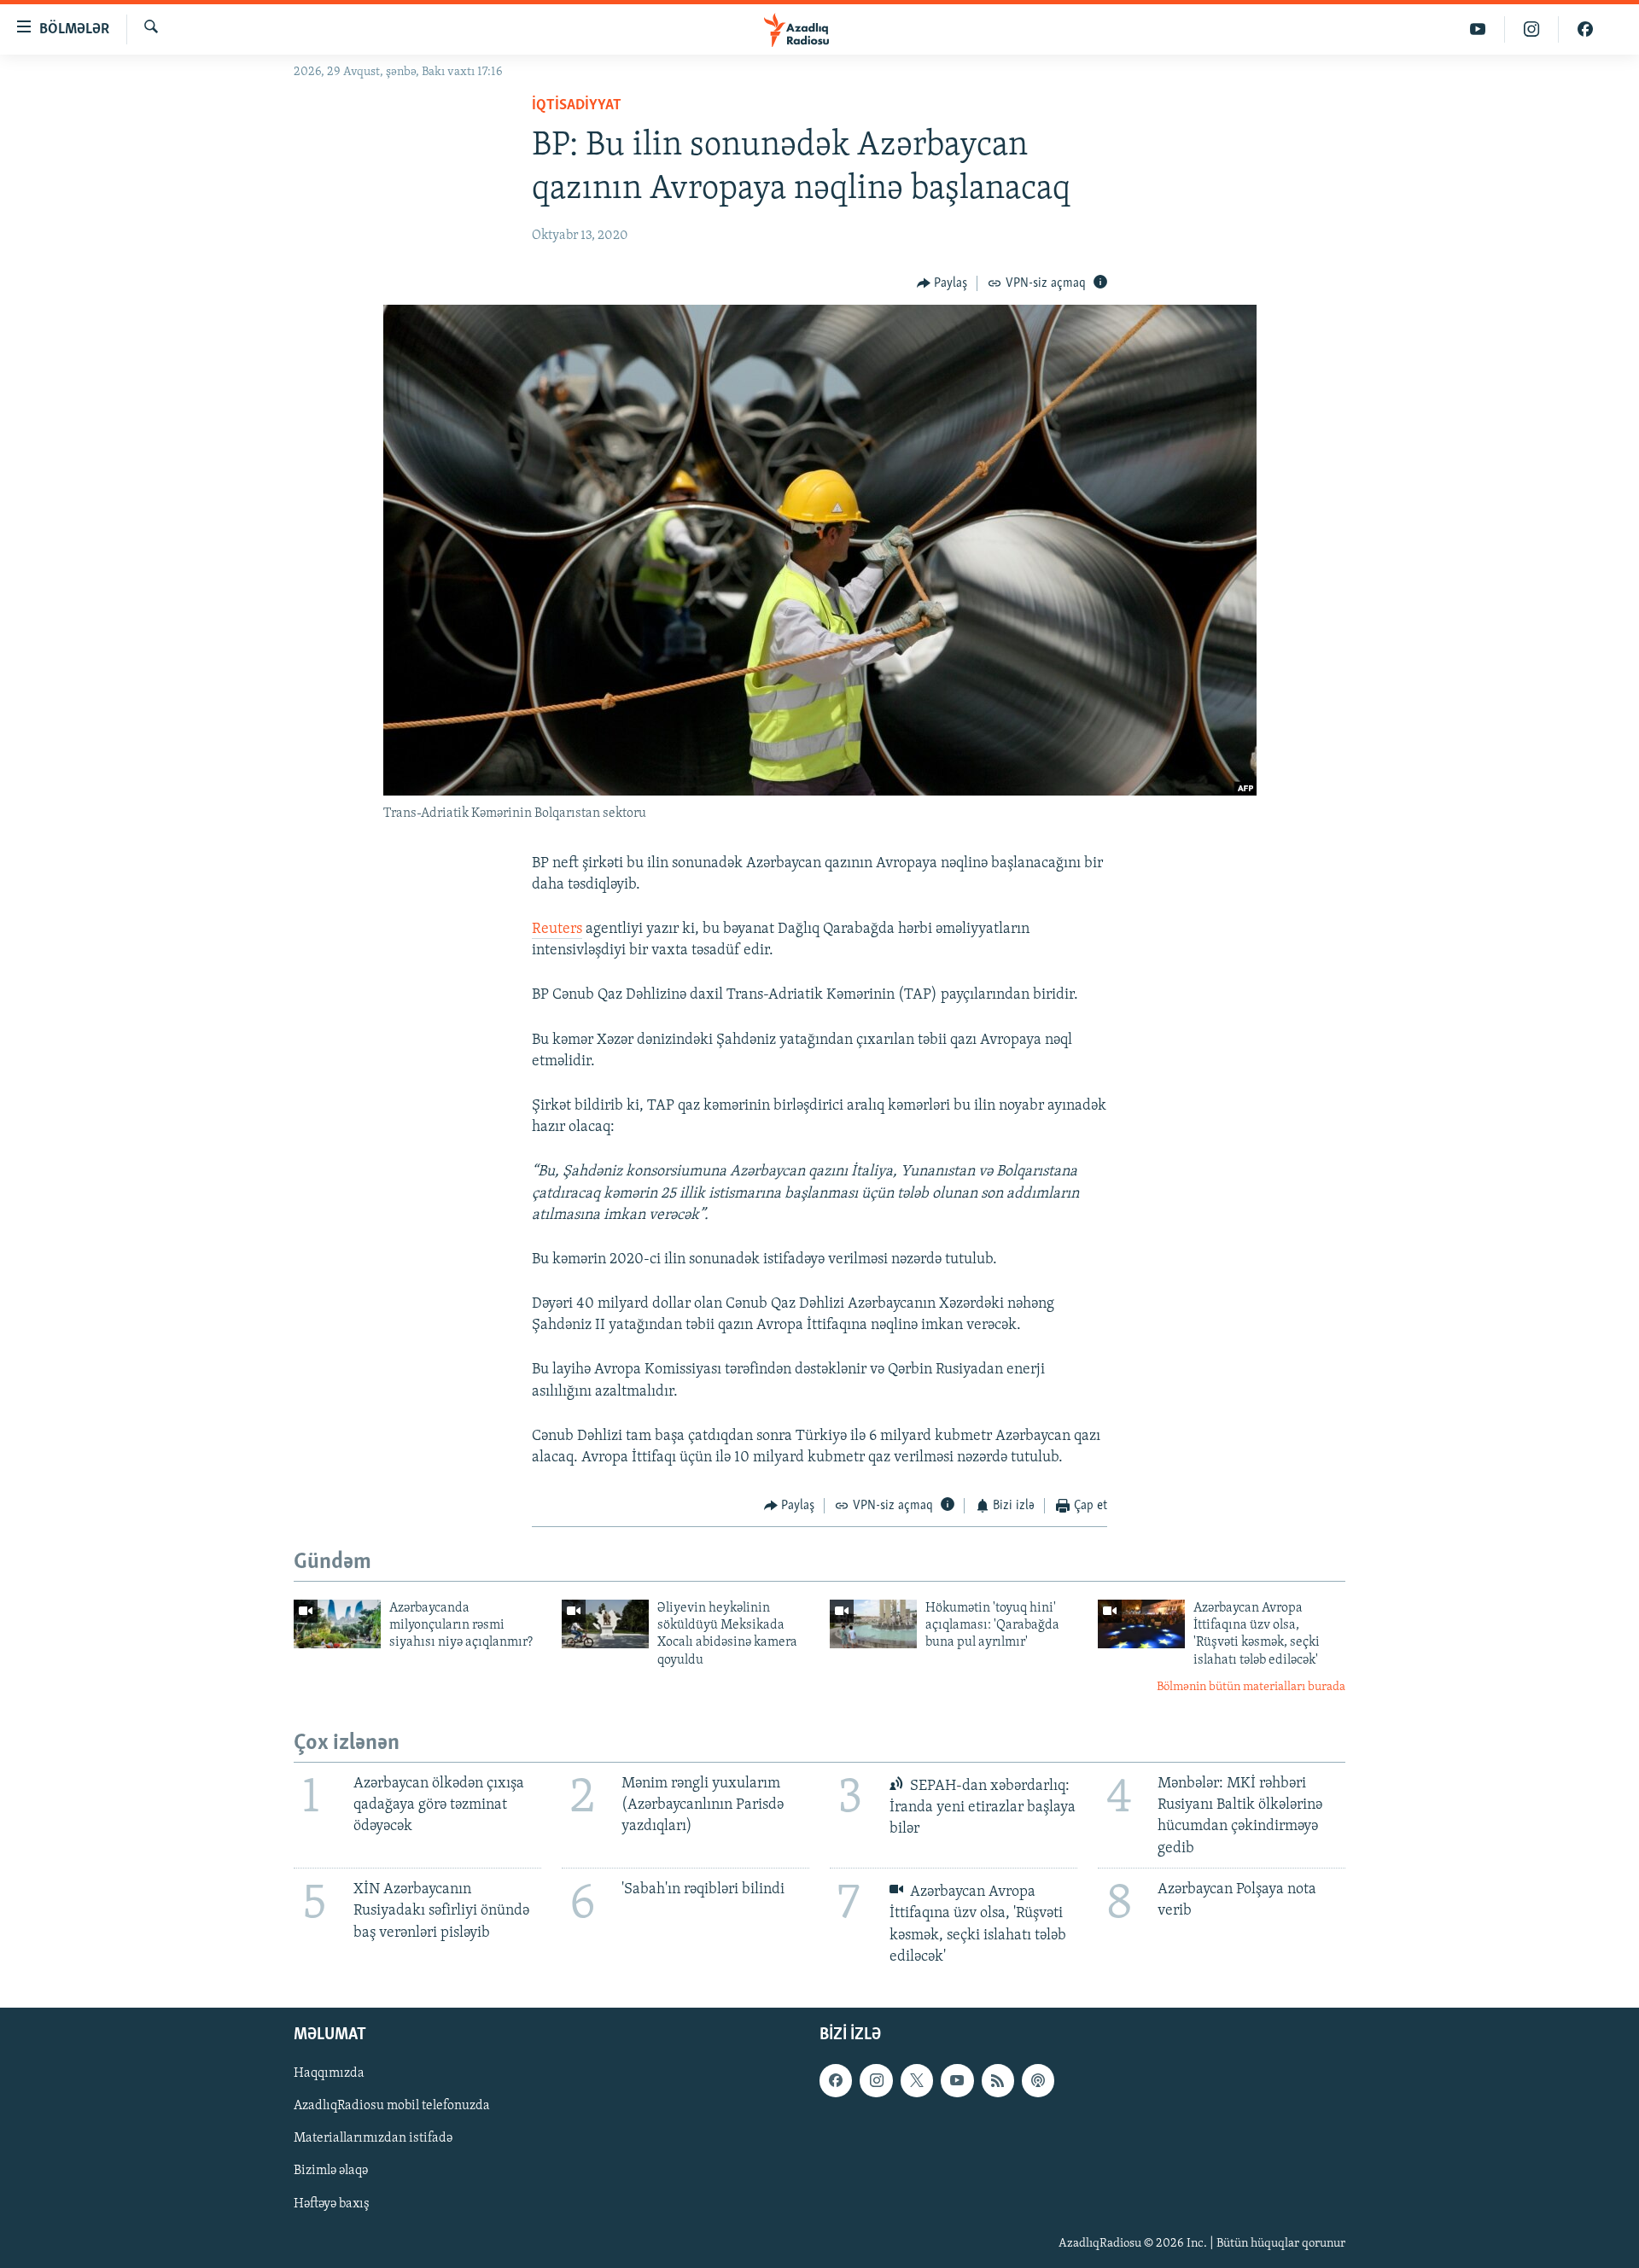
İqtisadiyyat (577, 106)
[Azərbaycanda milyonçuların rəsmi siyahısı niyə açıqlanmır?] (337, 1624)
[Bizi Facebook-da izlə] (1585, 29)
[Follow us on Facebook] (836, 2080)
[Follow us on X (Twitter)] (917, 2080)
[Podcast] (1038, 2080)
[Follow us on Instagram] (876, 2080)
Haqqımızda (329, 2073)
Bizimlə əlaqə (331, 2172)
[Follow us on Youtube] (957, 2080)
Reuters (557, 930)
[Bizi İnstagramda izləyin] (1532, 29)
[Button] (942, 283)
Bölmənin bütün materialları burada (1251, 1687)
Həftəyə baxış (332, 2204)
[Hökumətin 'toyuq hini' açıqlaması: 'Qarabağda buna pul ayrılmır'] (873, 1624)
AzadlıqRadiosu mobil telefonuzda (392, 2106)
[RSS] (998, 2080)
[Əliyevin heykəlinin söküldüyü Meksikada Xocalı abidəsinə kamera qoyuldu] (605, 1624)
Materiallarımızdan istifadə (373, 2138)
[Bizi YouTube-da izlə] (1478, 29)
